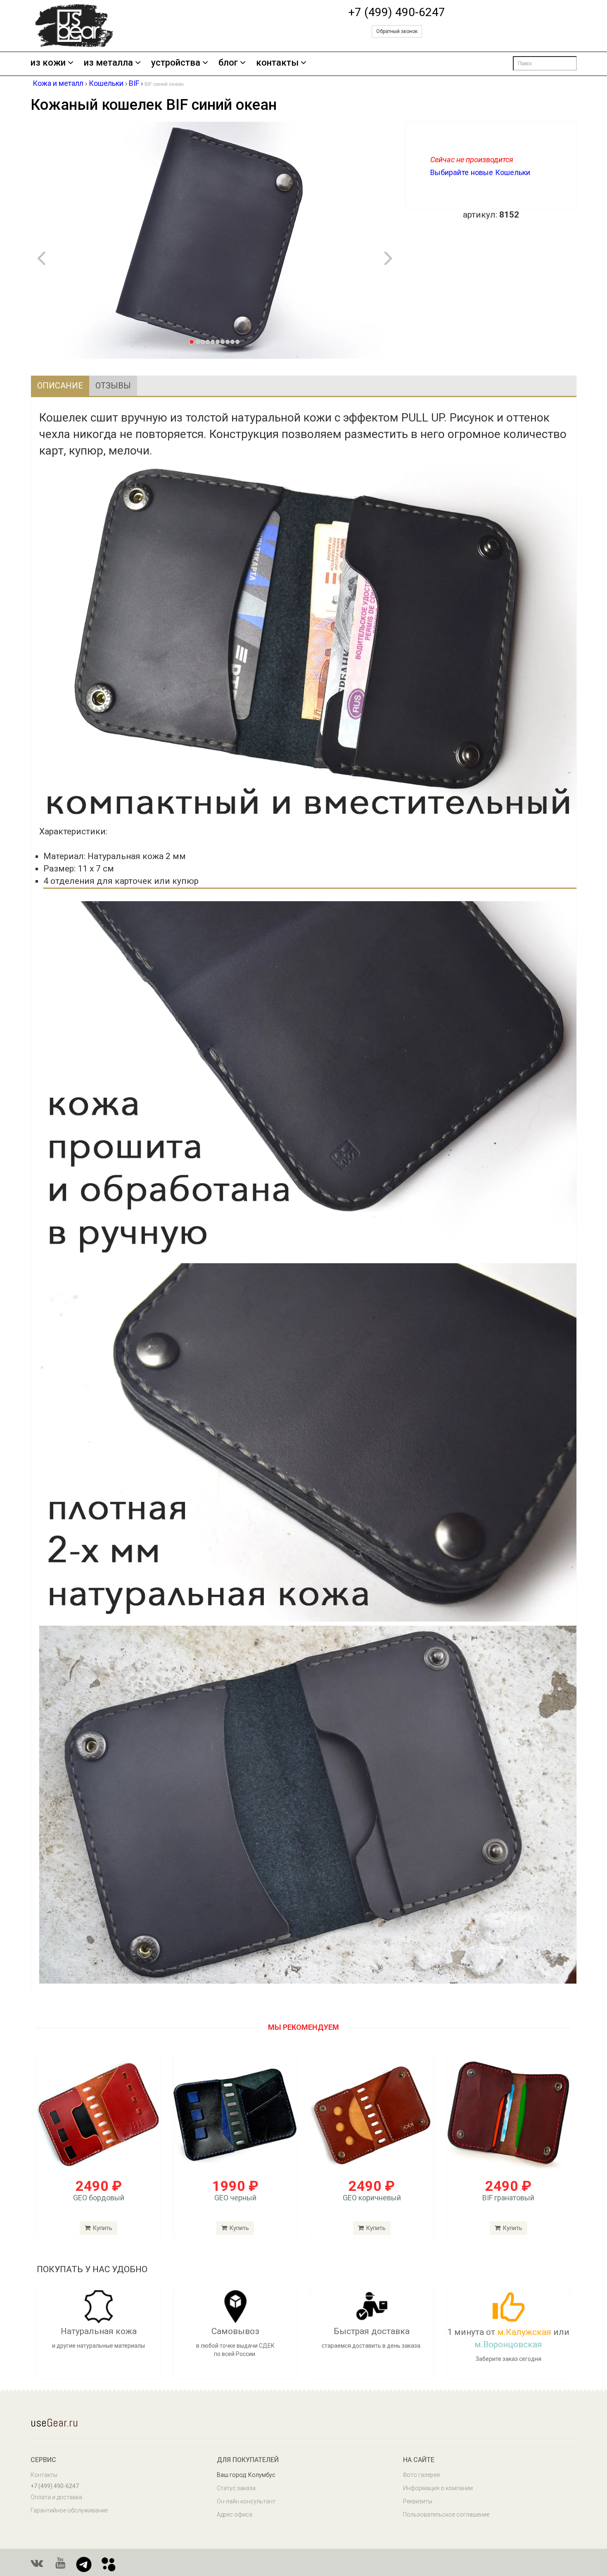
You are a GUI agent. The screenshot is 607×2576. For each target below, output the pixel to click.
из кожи (48, 63)
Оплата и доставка (56, 2497)
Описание (60, 386)
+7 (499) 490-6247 (397, 12)
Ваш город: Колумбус (246, 2475)
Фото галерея (421, 2475)
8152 (509, 215)
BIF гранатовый (508, 2198)
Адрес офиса (235, 2514)
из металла (108, 63)
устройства (176, 63)
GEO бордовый (99, 2198)
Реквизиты (418, 2501)
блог (228, 63)
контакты (277, 63)
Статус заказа (236, 2488)
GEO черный (235, 2198)
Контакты (44, 2475)
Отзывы (113, 386)
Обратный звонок (397, 31)
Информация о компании (438, 2488)
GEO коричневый (372, 2198)
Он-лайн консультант (246, 2501)
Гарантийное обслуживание (69, 2510)
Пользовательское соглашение (446, 2514)
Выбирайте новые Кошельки (480, 172)
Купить (102, 2228)
